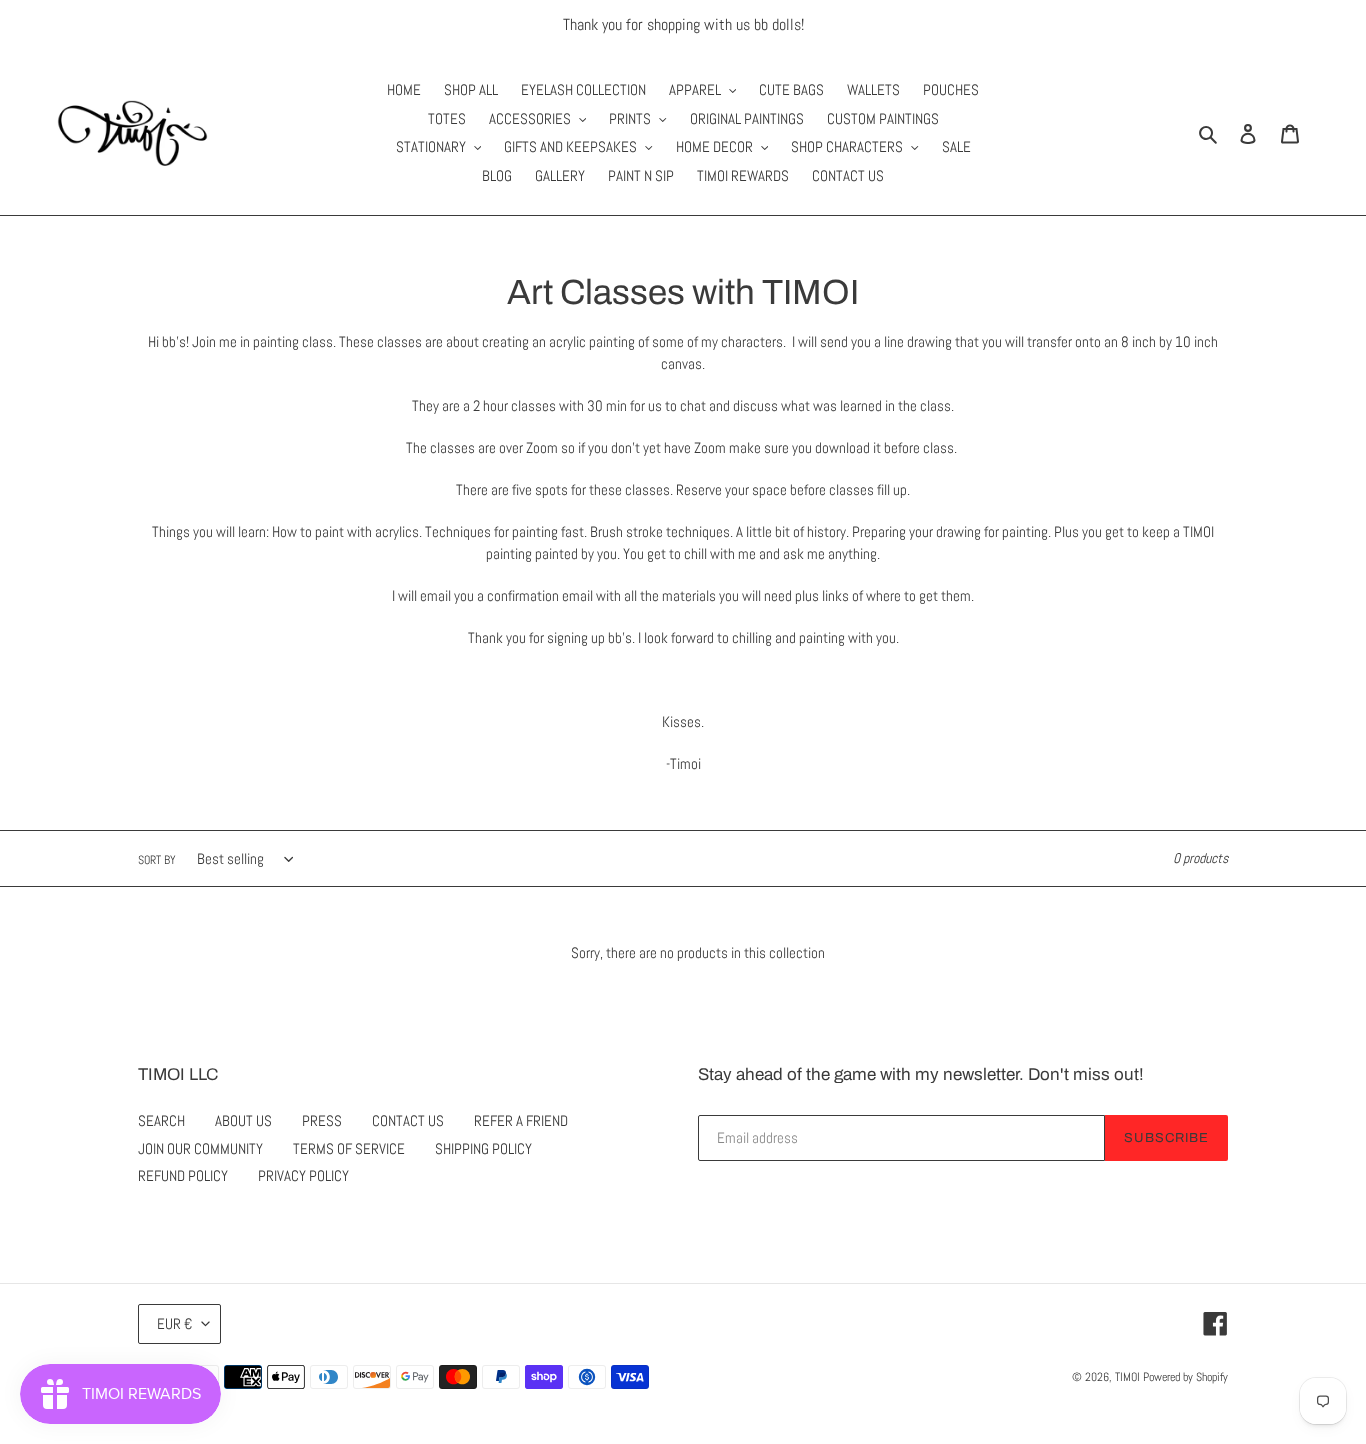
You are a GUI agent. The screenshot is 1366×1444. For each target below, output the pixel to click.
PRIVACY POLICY (303, 1175)
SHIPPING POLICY (483, 1148)
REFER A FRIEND (521, 1120)
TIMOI (1127, 1377)
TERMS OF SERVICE (349, 1148)
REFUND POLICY (183, 1175)
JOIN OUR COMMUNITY (200, 1148)
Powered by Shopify (1185, 1377)
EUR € (174, 1323)
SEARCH (161, 1120)
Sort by (157, 860)
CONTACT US (408, 1120)
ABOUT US (243, 1120)
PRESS (322, 1120)
